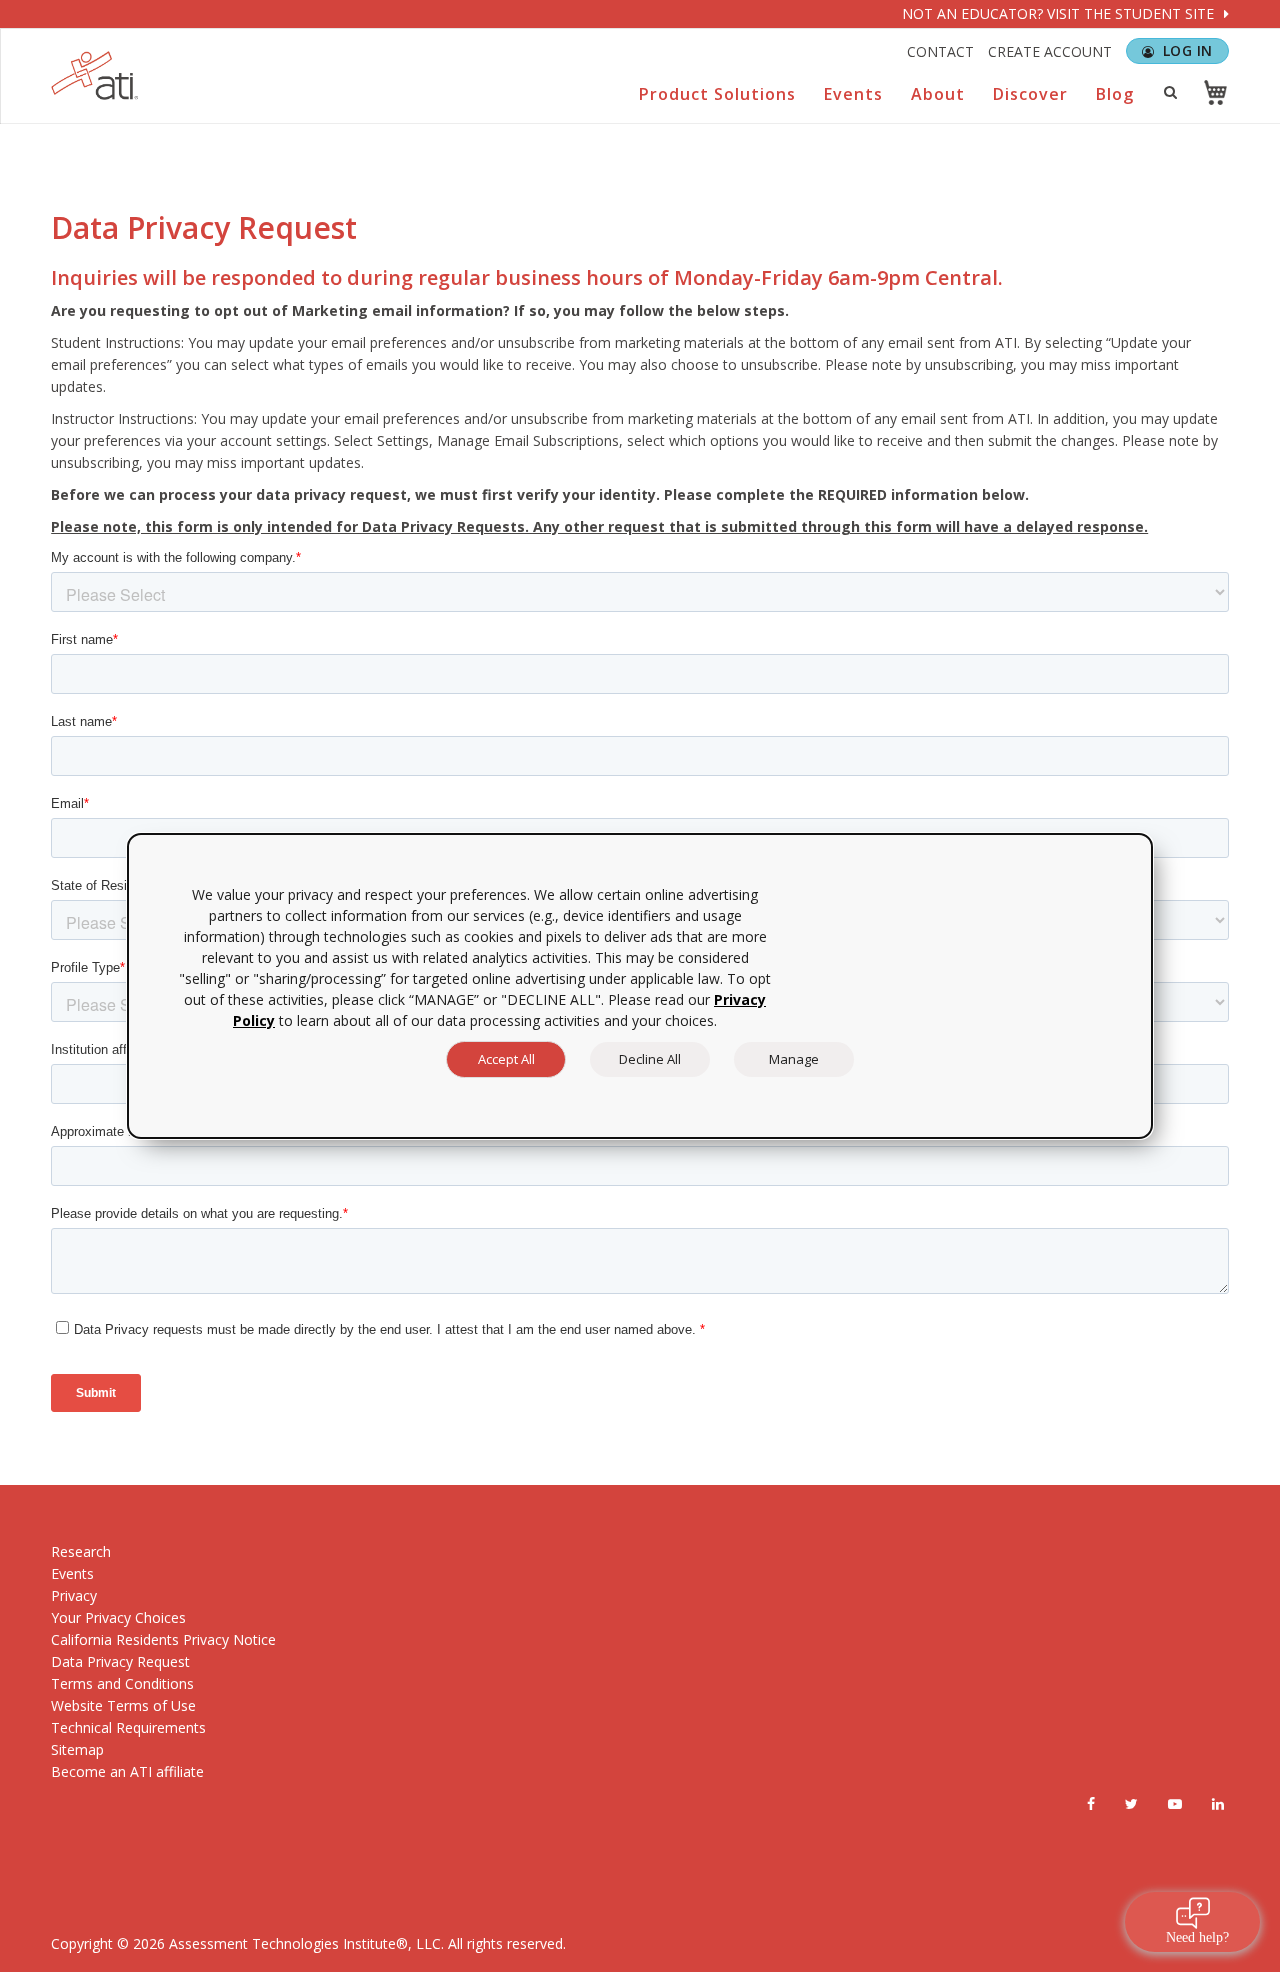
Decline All (650, 1059)
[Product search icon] (1171, 92)
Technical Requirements (128, 1727)
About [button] (938, 94)
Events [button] (853, 94)
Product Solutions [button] (717, 94)
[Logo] (95, 75)
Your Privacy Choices (118, 1617)
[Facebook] (1091, 1804)
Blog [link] (1115, 94)
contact (940, 51)
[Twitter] (1131, 1804)
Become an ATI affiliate (127, 1771)
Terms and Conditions (122, 1683)
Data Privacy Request (120, 1661)
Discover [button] (1030, 94)
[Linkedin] (1218, 1804)
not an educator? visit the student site (1060, 13)
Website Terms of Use (123, 1705)
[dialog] (640, 986)
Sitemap (77, 1749)
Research (81, 1551)
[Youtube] (1175, 1804)
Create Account (1050, 51)
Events (72, 1573)
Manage (794, 1059)
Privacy (74, 1595)
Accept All (506, 1059)
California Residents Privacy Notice (163, 1639)
